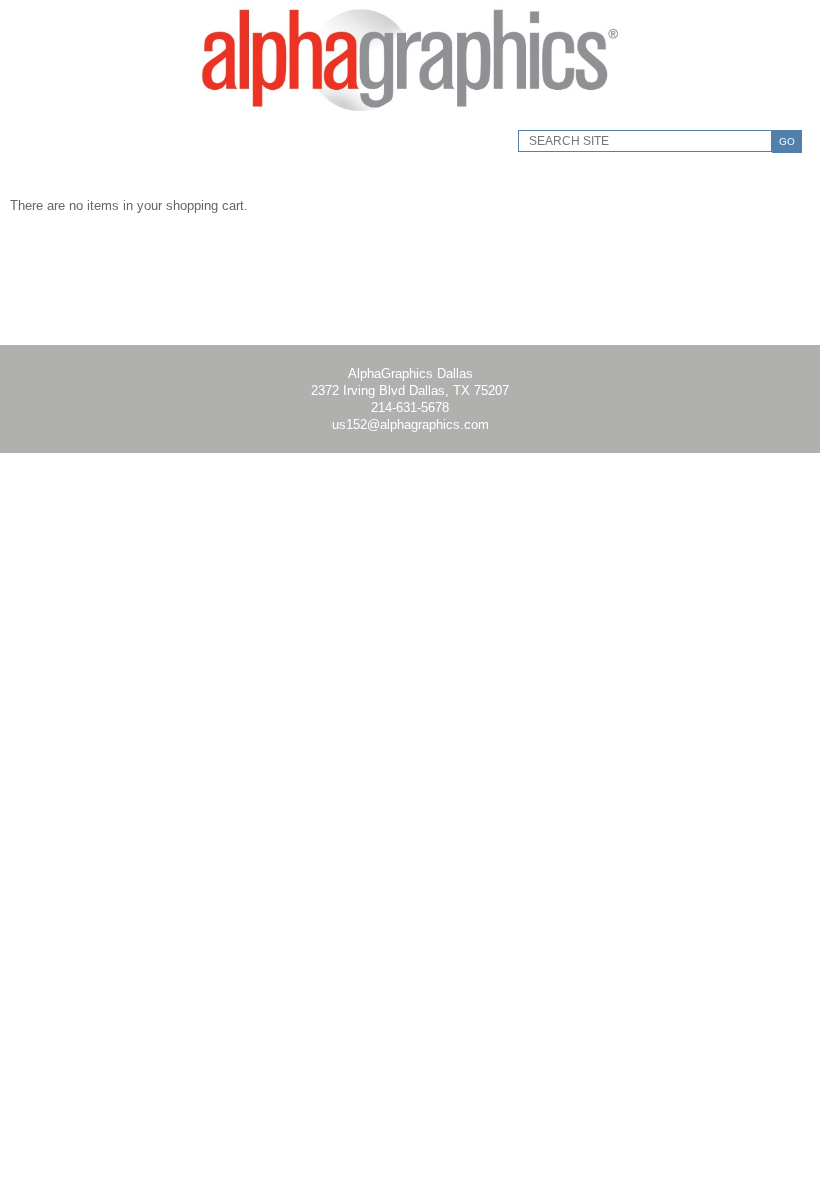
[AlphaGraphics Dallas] (410, 115)
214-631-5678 (410, 407)
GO (787, 141)
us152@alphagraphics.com (410, 424)
